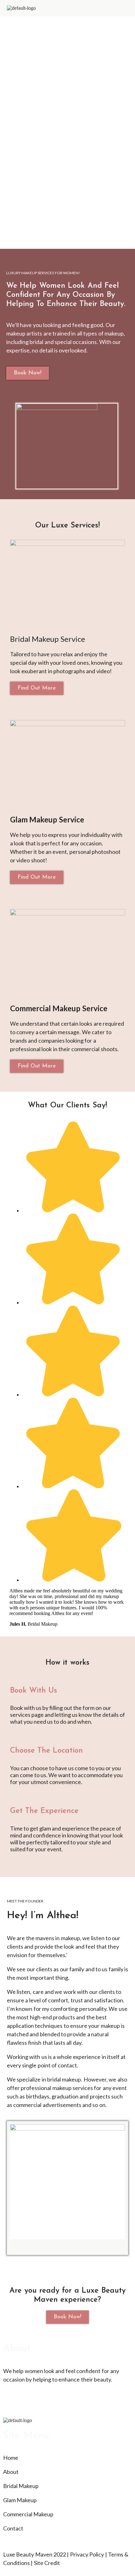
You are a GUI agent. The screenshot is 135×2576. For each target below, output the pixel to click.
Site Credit (47, 2563)
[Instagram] (11, 2404)
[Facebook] (28, 2404)
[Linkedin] (45, 2404)
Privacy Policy (87, 2554)
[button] (126, 8)
